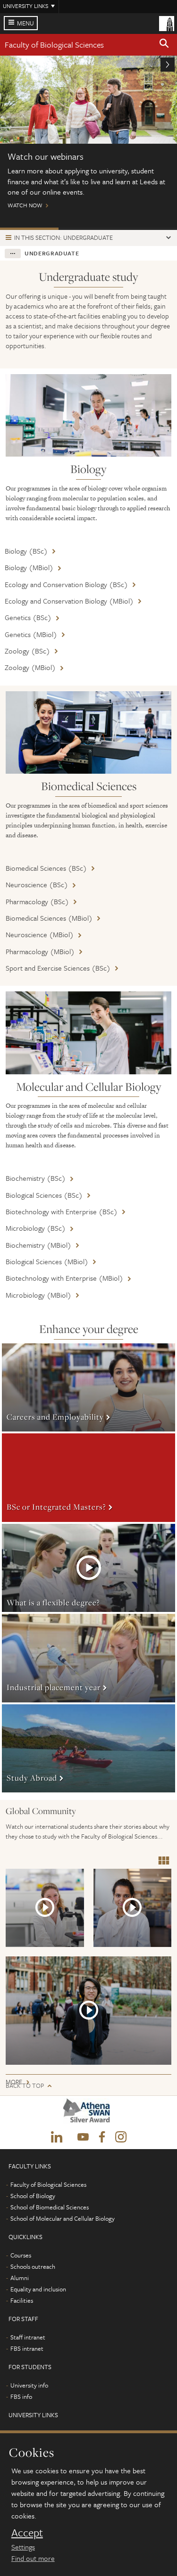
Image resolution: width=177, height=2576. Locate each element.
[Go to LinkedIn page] (57, 2137)
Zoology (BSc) (27, 651)
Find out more (33, 2558)
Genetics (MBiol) (31, 634)
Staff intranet (28, 2337)
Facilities (22, 2300)
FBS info (21, 2396)
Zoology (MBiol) (30, 667)
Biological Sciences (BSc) (44, 1195)
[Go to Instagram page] (121, 2137)
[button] (164, 45)
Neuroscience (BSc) (37, 884)
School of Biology (33, 2196)
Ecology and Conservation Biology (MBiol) (69, 601)
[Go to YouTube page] (83, 2137)
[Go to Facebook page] (102, 2137)
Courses (21, 2255)
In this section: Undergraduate (63, 237)
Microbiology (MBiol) (38, 1295)
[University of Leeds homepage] (167, 23)
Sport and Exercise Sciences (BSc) (58, 968)
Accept (27, 2533)
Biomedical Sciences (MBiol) (49, 918)
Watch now (88, 137)
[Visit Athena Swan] (89, 2113)
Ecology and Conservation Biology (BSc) (66, 584)
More (88, 1388)
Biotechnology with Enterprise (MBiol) (64, 1278)
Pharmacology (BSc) (37, 901)
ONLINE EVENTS (29, 229)
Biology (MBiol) (29, 567)
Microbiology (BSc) (36, 1228)
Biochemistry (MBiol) (38, 1245)
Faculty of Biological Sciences (54, 45)
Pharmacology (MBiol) (40, 951)
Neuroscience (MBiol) (40, 934)
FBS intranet (27, 2348)
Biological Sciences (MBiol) (47, 1261)
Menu (25, 23)
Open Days (88, 229)
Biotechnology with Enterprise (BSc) (62, 1211)
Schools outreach (33, 2266)
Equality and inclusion (38, 2289)
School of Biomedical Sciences (50, 2207)
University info (29, 2385)
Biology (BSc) (26, 551)
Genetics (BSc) (28, 617)
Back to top (25, 2086)
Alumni (20, 2278)
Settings (23, 2547)
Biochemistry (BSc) (36, 1178)
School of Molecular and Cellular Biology (63, 2218)
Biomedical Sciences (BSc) (46, 868)
